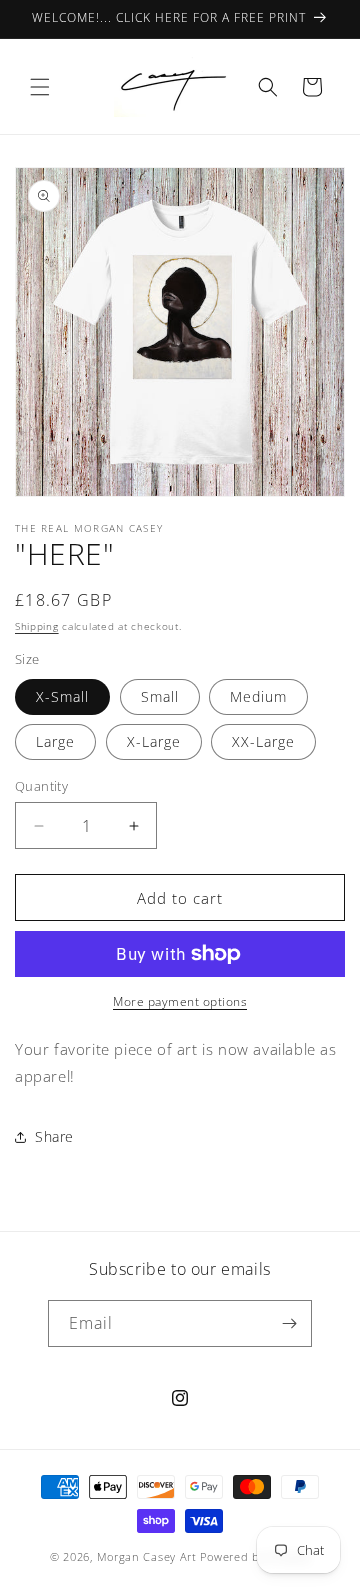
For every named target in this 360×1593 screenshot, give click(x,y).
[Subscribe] (289, 1323)
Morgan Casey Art (147, 1556)
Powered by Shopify (255, 1556)
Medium (258, 696)
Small (160, 696)
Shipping (37, 626)
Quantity (41, 786)
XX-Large (263, 741)
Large (55, 741)
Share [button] (54, 1136)
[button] (40, 87)
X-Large (154, 741)
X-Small (62, 696)
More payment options (180, 1001)
